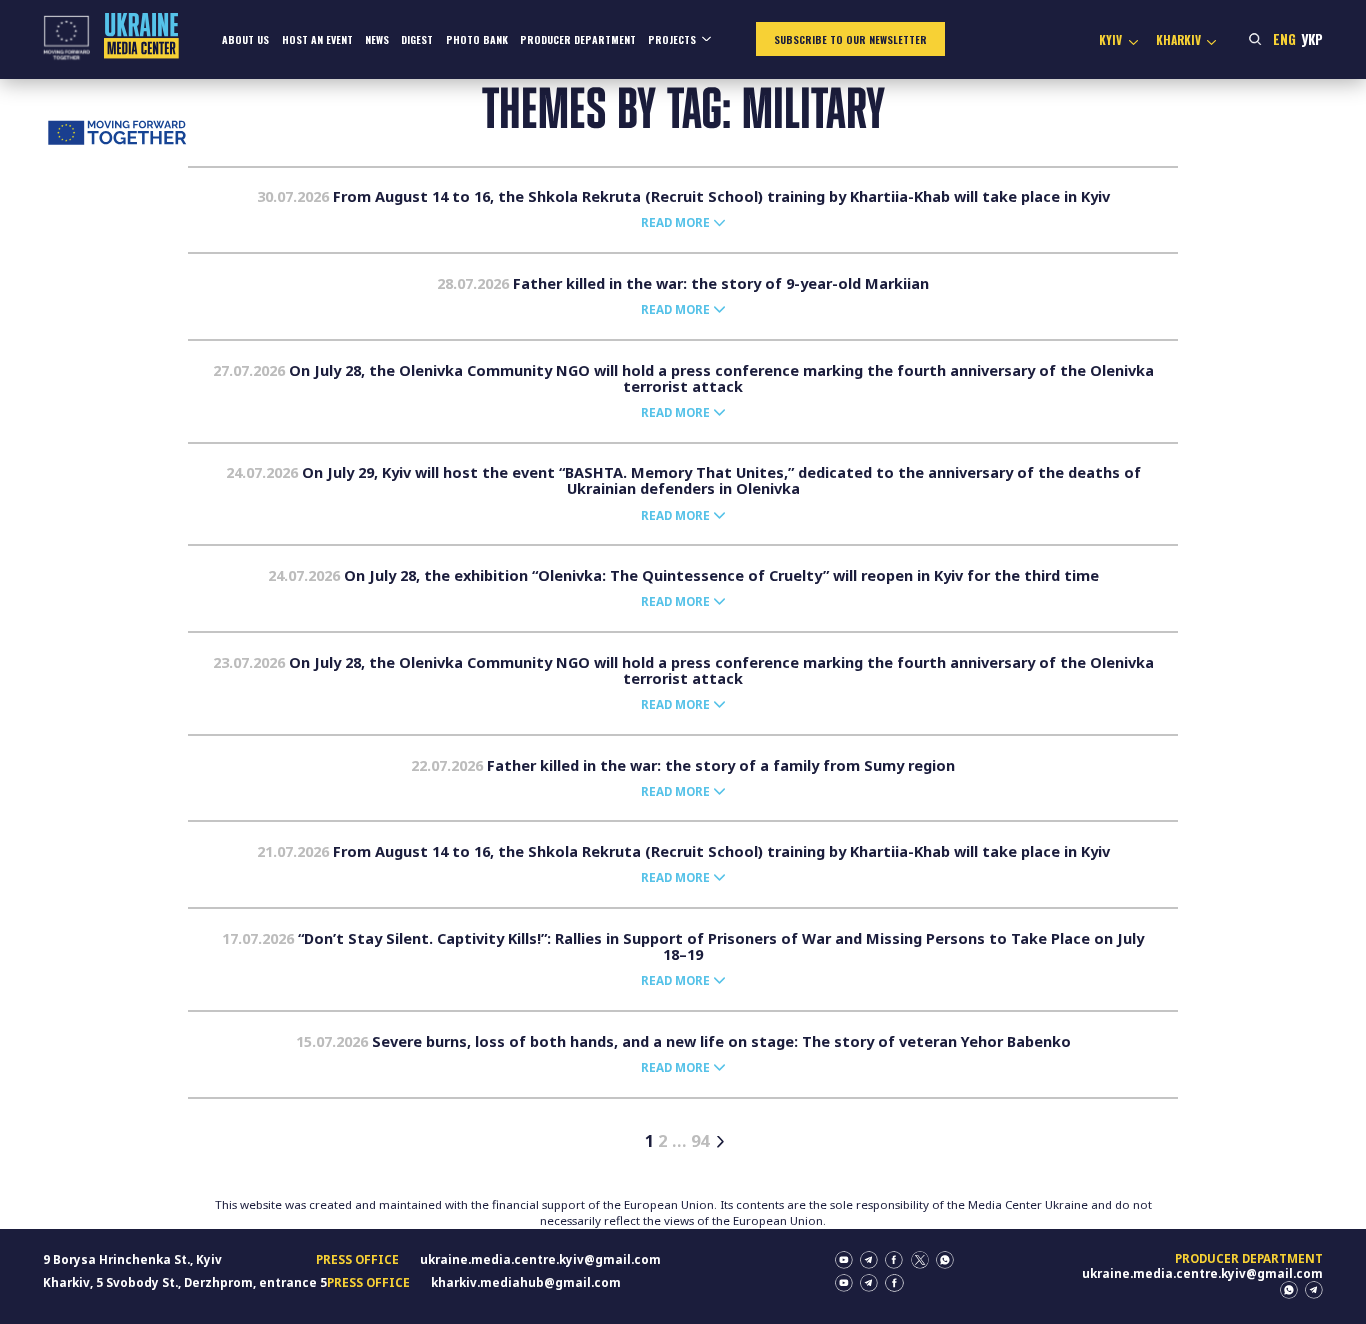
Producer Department (578, 39)
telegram (869, 1260)
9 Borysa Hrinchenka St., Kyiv (132, 1259)
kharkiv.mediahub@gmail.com (526, 1282)
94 (700, 1141)
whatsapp (945, 1260)
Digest (417, 39)
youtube (844, 1260)
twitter (920, 1260)
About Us (245, 39)
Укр (1312, 39)
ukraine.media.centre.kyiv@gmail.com (540, 1259)
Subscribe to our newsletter (850, 39)
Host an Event (317, 39)
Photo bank (477, 39)
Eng (1284, 39)
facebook (894, 1260)
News (377, 39)
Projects (672, 39)
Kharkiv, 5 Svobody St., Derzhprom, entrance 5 (185, 1282)
